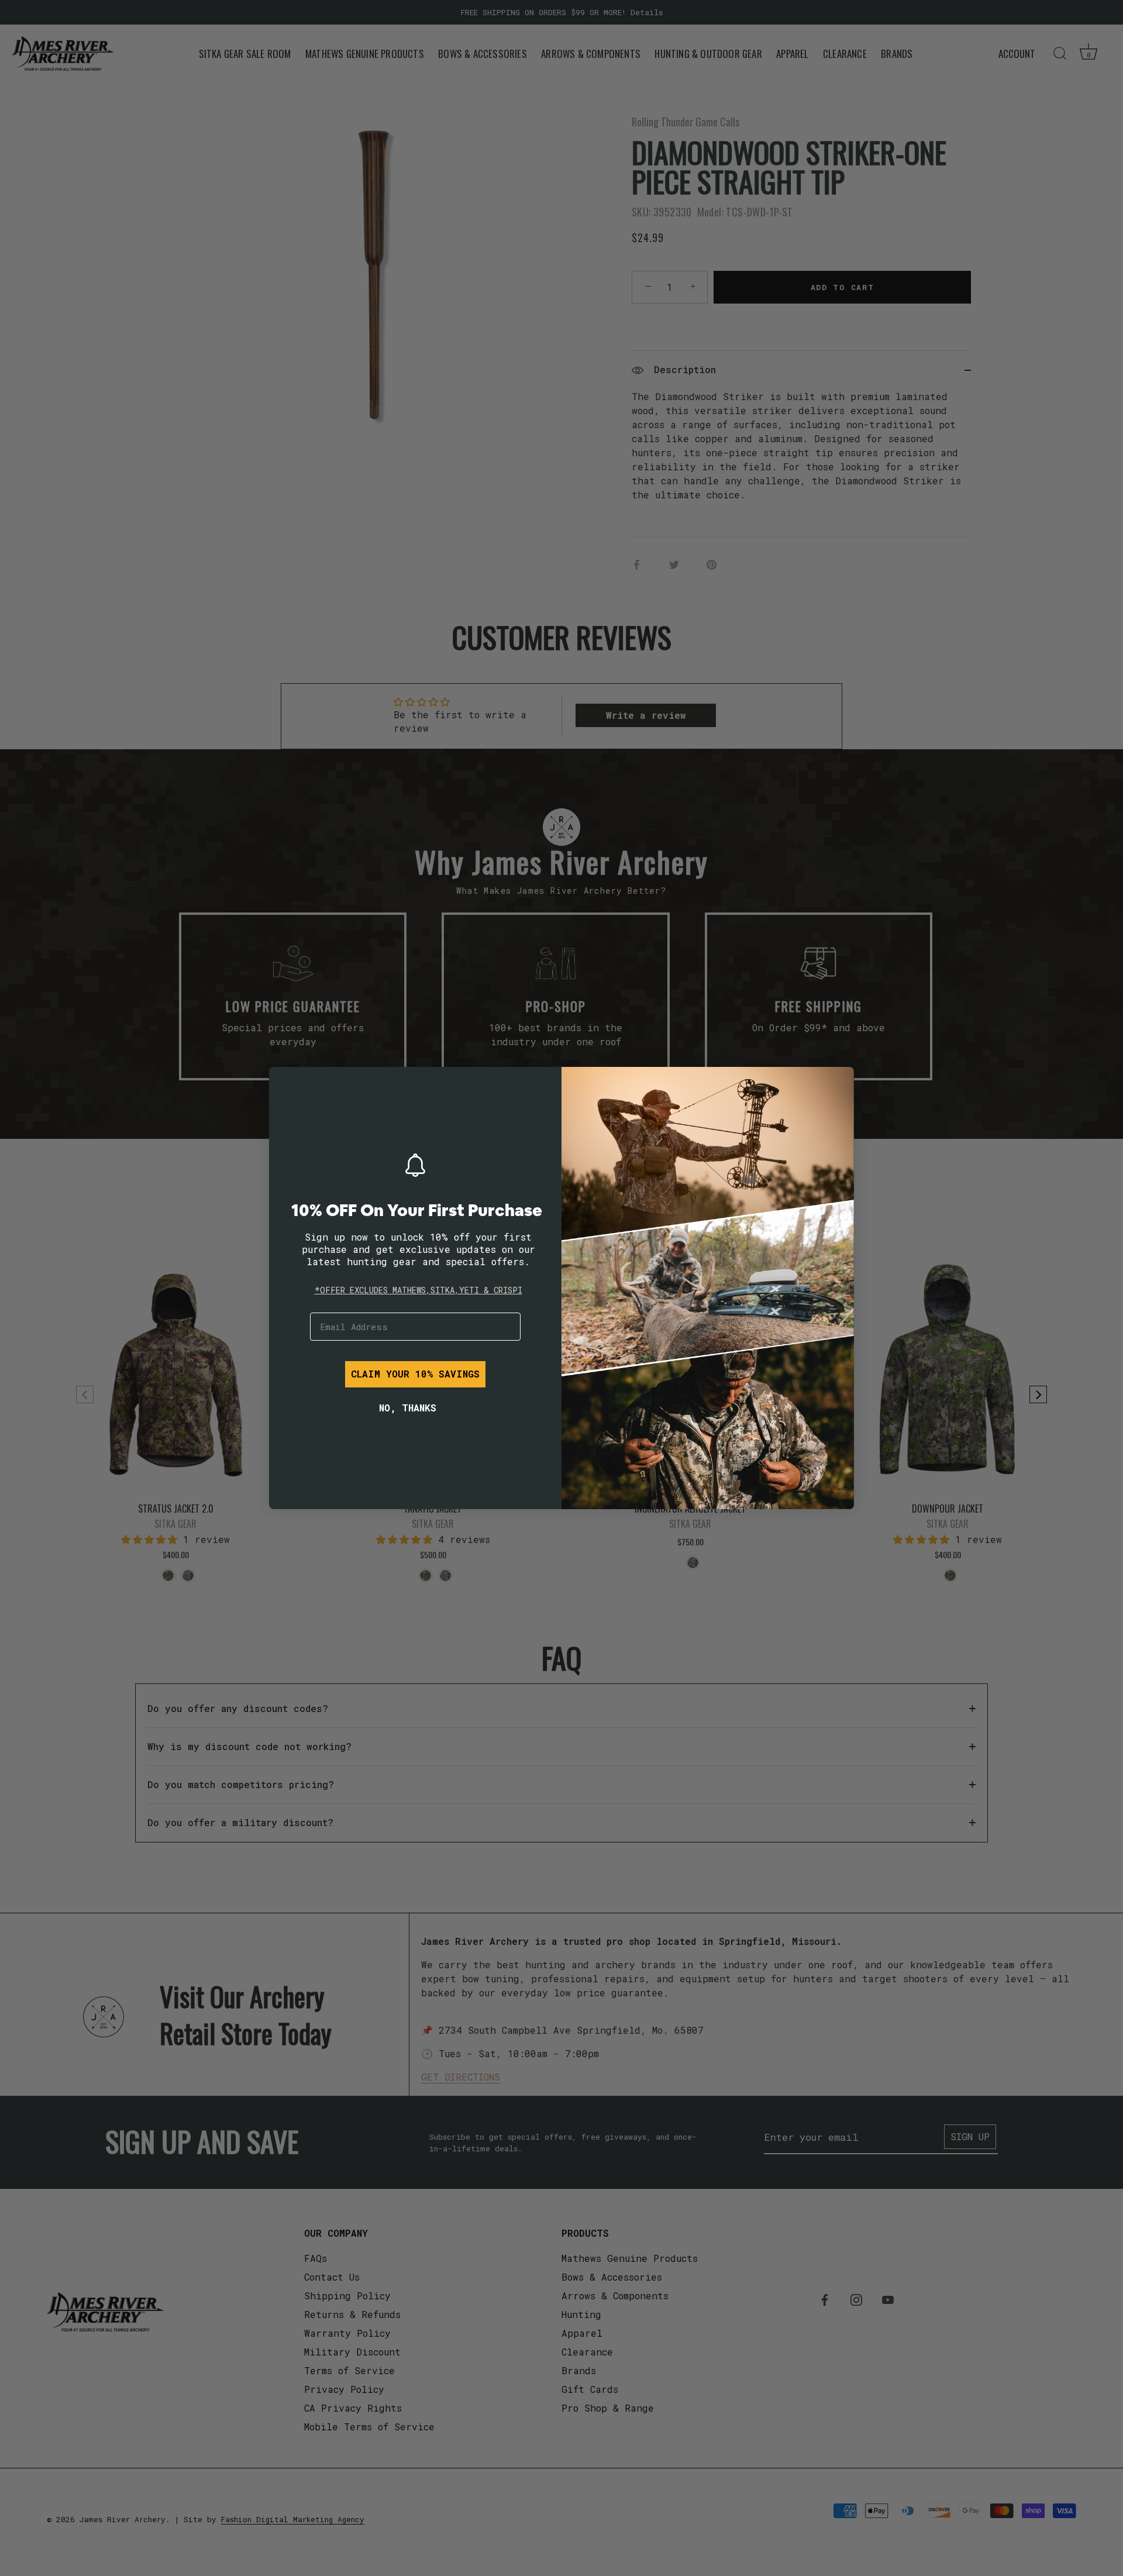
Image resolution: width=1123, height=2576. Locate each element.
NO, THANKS (408, 1408)
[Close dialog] (287, 1084)
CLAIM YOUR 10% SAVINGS (415, 1374)
